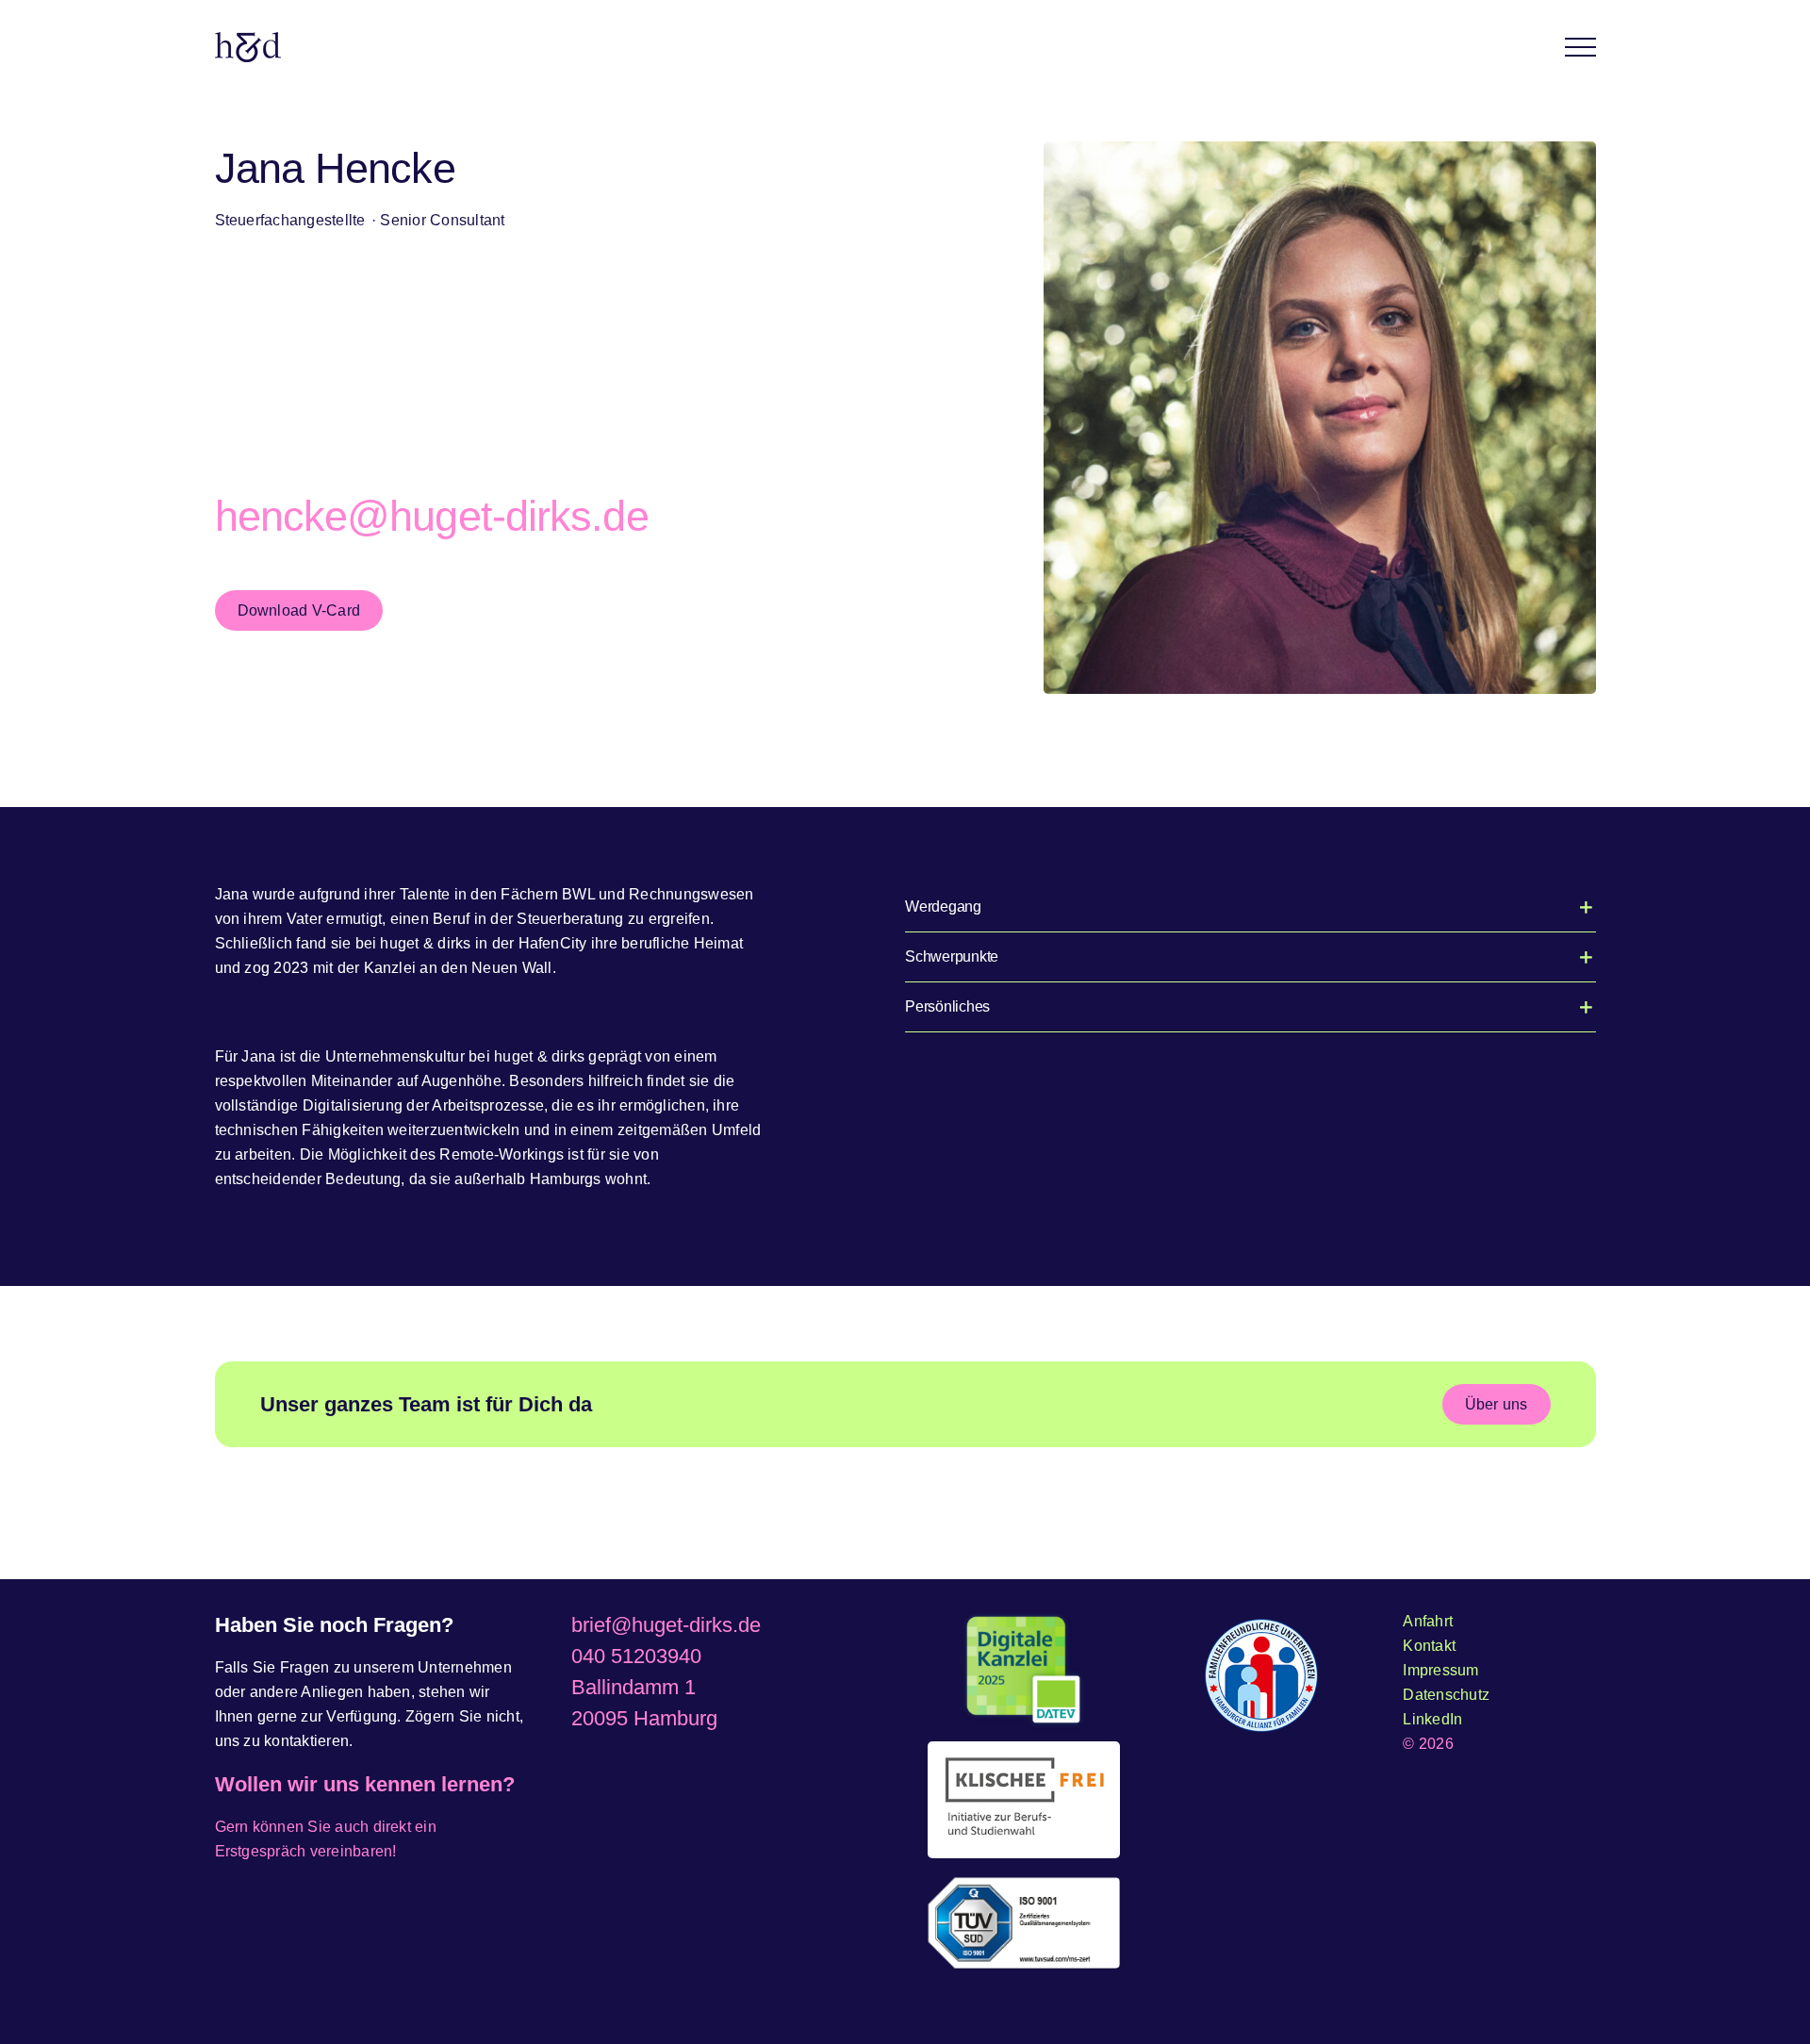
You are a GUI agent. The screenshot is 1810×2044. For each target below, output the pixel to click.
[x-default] (1024, 1800)
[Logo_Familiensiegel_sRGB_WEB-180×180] (1261, 1675)
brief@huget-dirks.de (666, 1625)
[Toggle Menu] (1580, 47)
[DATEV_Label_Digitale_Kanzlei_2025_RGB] (1024, 1671)
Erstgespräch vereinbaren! (306, 1851)
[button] (1251, 907)
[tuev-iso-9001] (1024, 1923)
